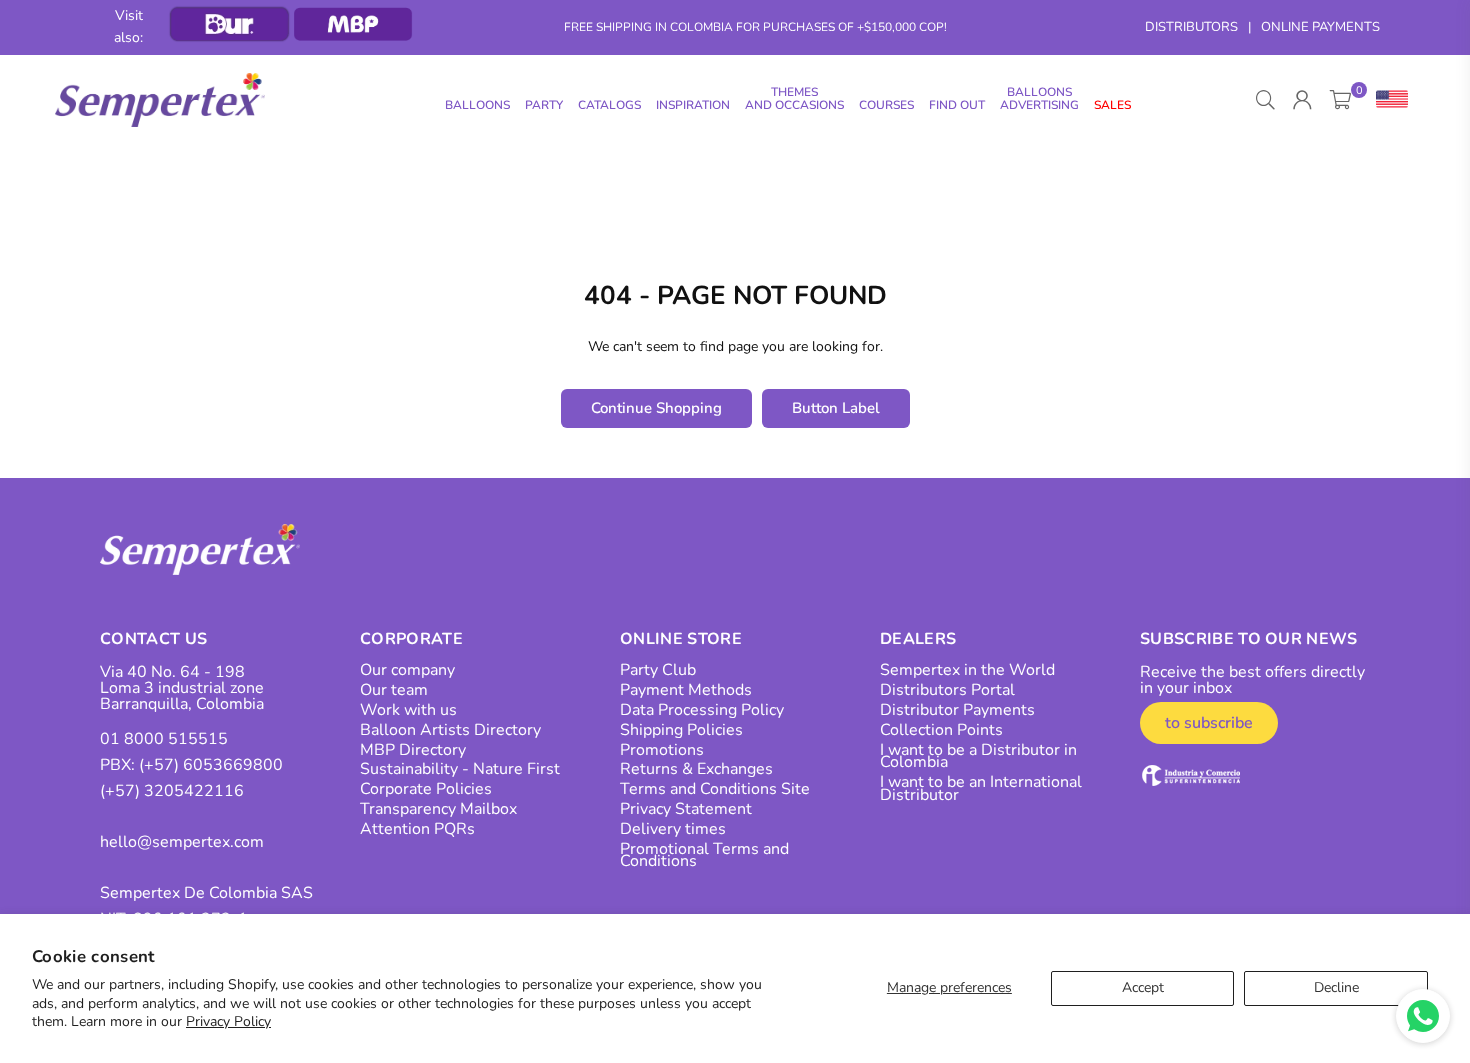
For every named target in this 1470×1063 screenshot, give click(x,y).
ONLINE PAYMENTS (1320, 27)
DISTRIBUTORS (1191, 27)
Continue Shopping (656, 408)
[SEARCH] (1265, 100)
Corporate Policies (426, 789)
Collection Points (941, 730)
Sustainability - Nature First (460, 769)
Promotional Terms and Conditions (704, 855)
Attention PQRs (417, 829)
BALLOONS (477, 105)
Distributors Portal (947, 690)
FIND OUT (957, 105)
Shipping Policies (681, 730)
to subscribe (1209, 723)
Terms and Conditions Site (715, 789)
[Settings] (1387, 100)
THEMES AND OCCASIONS (794, 98)
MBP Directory (413, 750)
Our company (407, 670)
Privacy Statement (686, 809)
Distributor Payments (957, 710)
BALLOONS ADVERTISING (1039, 98)
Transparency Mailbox (438, 809)
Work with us (408, 710)
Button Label (836, 408)
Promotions (662, 750)
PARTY (544, 105)
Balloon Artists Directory (450, 730)
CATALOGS (609, 105)
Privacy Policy (228, 1021)
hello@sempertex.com (182, 842)
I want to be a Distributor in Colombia (978, 756)
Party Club (658, 670)
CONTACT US (153, 639)
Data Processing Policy (702, 710)
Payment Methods (686, 690)
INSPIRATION (693, 105)
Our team (394, 690)
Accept (1143, 987)
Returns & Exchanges (696, 769)
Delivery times (673, 829)
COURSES (886, 105)
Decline (1336, 987)
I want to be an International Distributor (981, 788)
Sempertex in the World (967, 670)
